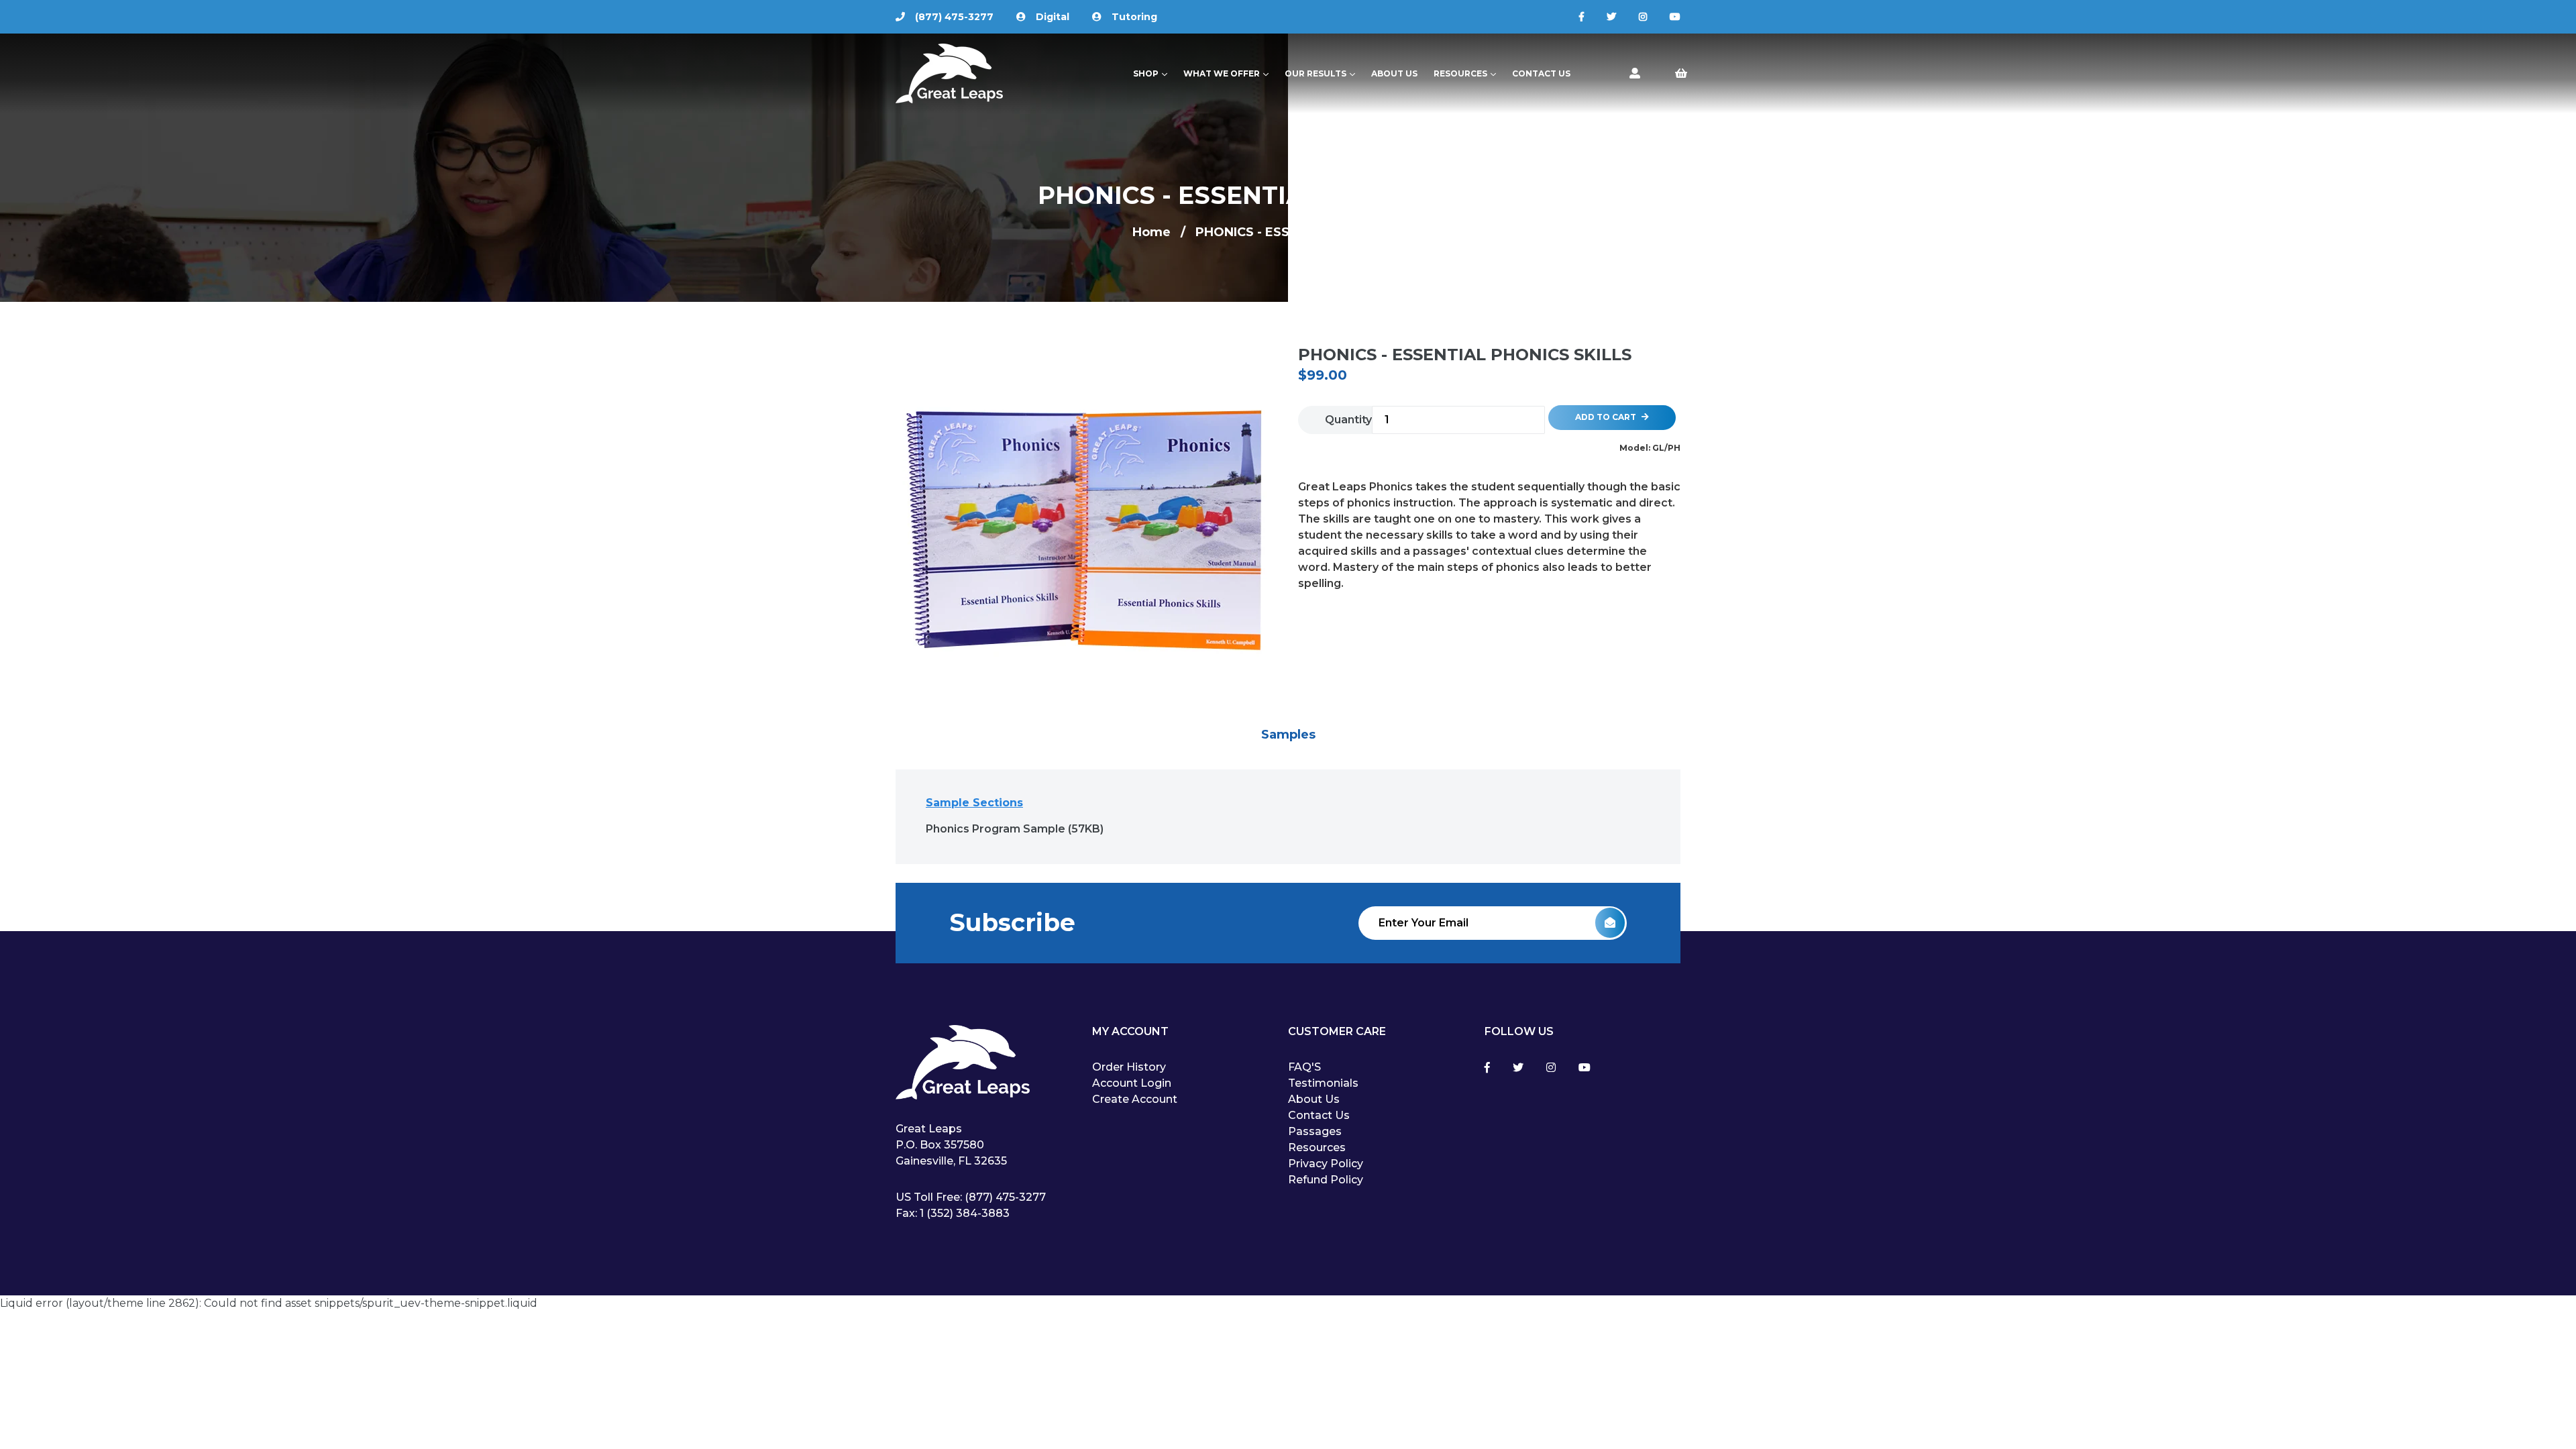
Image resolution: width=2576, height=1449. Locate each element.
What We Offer (1229, 73)
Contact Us (1541, 73)
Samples (1288, 735)
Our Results (1323, 73)
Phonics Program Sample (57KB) (1015, 829)
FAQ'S (1304, 1067)
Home (1151, 232)
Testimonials (1323, 1083)
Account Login (1132, 1083)
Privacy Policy (1326, 1164)
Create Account (1135, 1099)
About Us (1394, 73)
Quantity (1348, 420)
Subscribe (1012, 922)
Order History (1129, 1067)
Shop (1153, 73)
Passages (1315, 1131)
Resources (1468, 73)
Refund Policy (1326, 1180)
